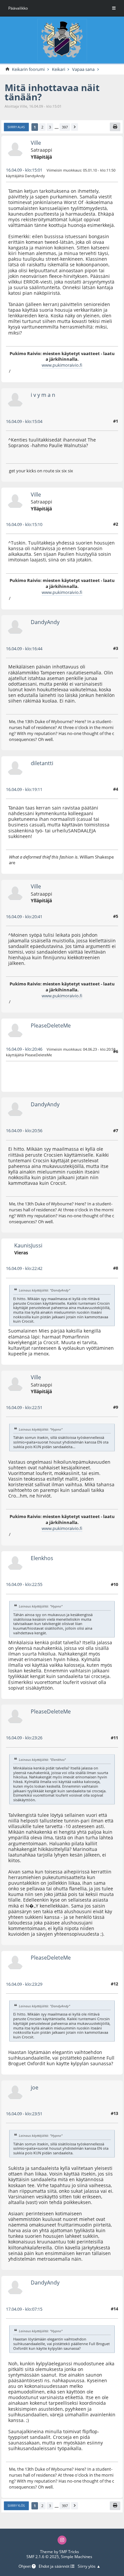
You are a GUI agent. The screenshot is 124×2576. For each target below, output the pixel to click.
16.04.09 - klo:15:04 (24, 421)
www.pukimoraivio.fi (62, 365)
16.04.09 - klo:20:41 (24, 917)
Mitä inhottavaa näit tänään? (52, 92)
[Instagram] (62, 2540)
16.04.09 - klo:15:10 (24, 524)
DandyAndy (45, 622)
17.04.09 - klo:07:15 (24, 2309)
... (57, 127)
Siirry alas (16, 127)
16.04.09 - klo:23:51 (24, 2114)
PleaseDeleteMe (51, 1025)
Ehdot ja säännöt (55, 2567)
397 (65, 127)
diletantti (42, 763)
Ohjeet (25, 2567)
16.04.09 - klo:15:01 (24, 170)
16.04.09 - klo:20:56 (24, 1130)
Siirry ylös (16, 2506)
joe (35, 2087)
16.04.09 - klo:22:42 (24, 1268)
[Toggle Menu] (114, 8)
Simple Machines (77, 2557)
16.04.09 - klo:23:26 (24, 1738)
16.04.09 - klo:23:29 (24, 1984)
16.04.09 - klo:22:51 (24, 1407)
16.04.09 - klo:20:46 (24, 1049)
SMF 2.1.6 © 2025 (43, 2557)
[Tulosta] (115, 127)
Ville (36, 143)
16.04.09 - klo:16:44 (24, 649)
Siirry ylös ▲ (89, 2567)
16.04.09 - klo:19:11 (24, 789)
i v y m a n (43, 395)
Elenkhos (42, 1558)
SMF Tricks (69, 2552)
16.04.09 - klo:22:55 (24, 1584)
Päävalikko (18, 8)
